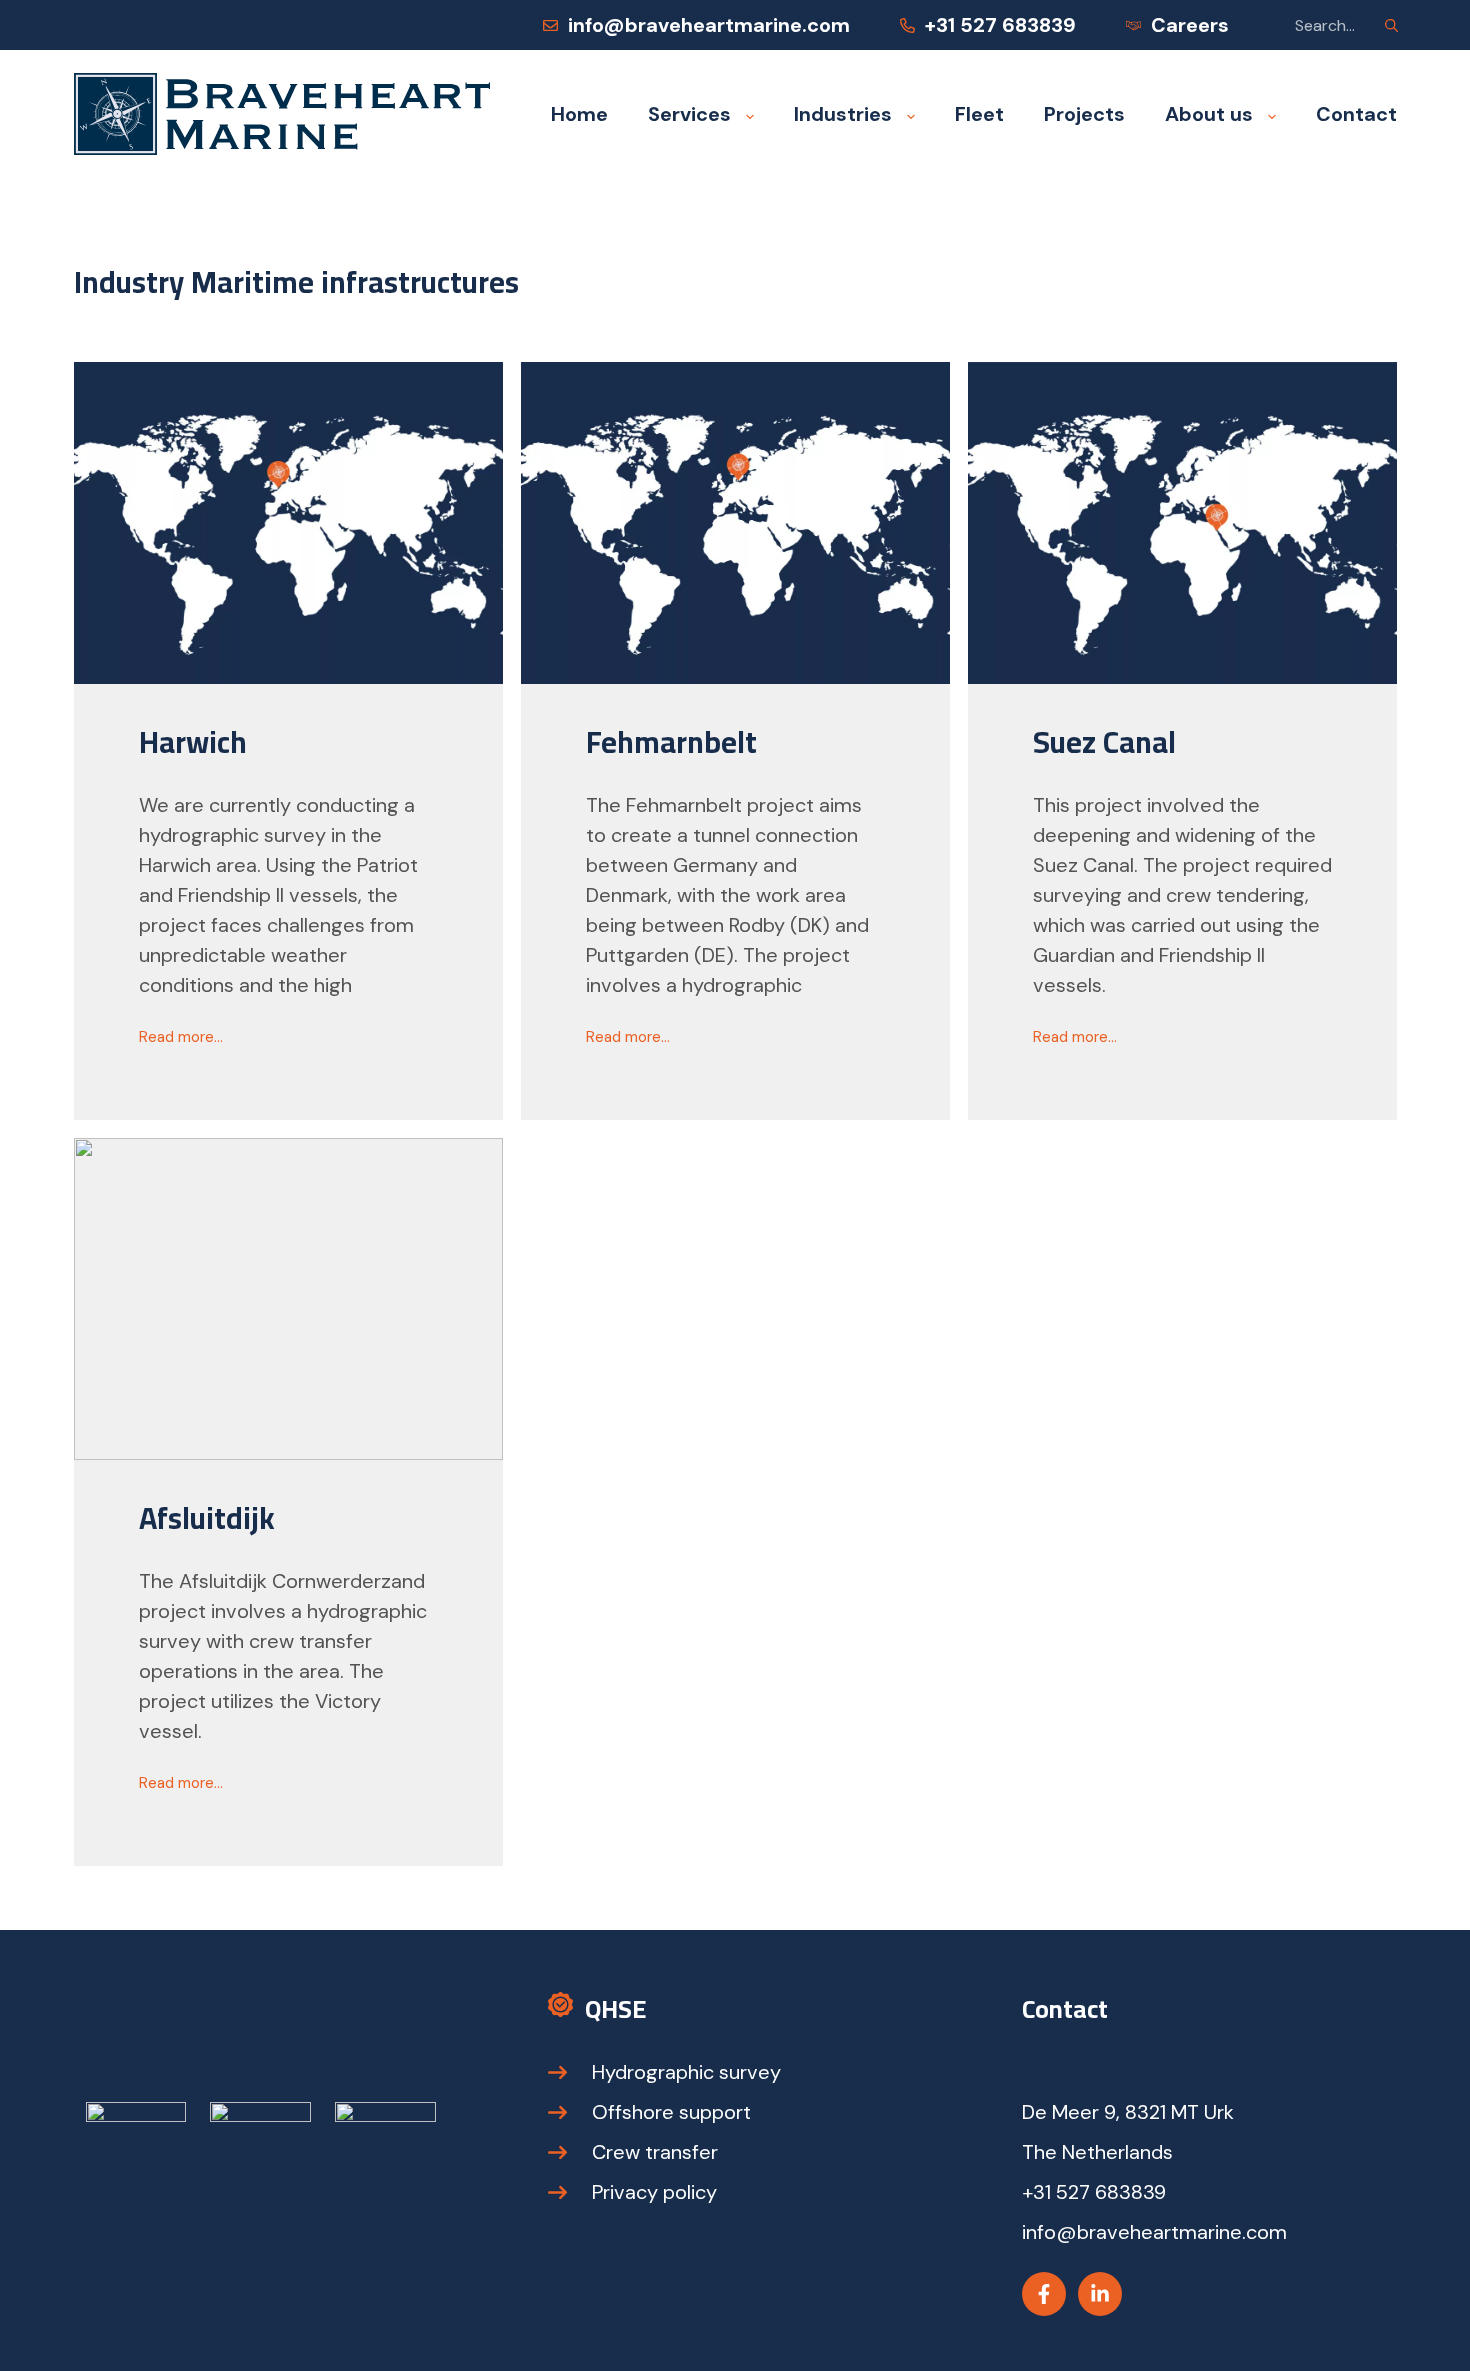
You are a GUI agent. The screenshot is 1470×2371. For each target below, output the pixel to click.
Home (579, 114)
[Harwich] (288, 523)
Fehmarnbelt (671, 742)
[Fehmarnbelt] (735, 523)
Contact (1356, 114)
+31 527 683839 (1000, 25)
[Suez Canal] (1182, 523)
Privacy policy (654, 2192)
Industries (843, 114)
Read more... (181, 1041)
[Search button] (1392, 25)
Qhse (615, 2008)
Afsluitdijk (207, 1518)
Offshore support (671, 2112)
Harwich (193, 742)
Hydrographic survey (686, 2072)
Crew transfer (655, 2152)
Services (689, 114)
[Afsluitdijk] (288, 1299)
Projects (1084, 114)
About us (1209, 114)
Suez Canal (1104, 742)
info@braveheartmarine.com (709, 25)
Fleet (979, 114)
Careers (1190, 25)
